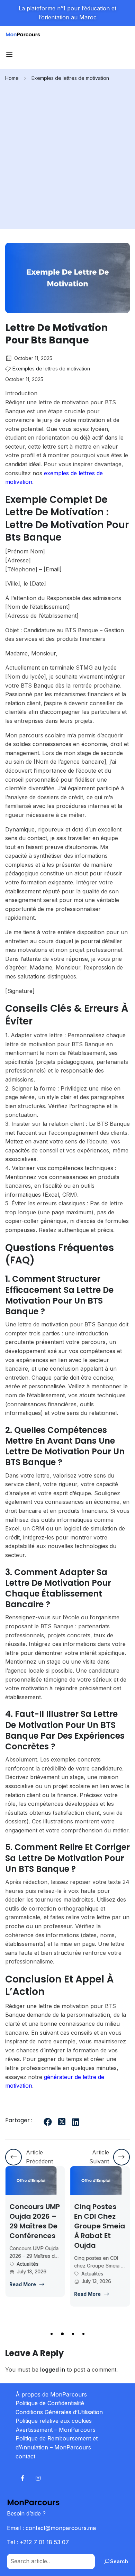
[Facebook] (48, 2122)
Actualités (28, 2264)
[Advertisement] (67, 153)
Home (12, 78)
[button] (52, 2334)
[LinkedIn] (75, 2122)
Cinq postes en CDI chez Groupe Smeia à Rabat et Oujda (100, 2226)
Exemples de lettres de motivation (70, 78)
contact (25, 2456)
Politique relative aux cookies (54, 2421)
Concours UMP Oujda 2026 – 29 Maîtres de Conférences (35, 2221)
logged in (53, 2370)
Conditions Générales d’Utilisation (59, 2412)
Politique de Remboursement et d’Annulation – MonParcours (57, 2443)
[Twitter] (62, 2122)
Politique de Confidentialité (50, 2403)
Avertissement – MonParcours (56, 2430)
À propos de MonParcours (51, 2394)
